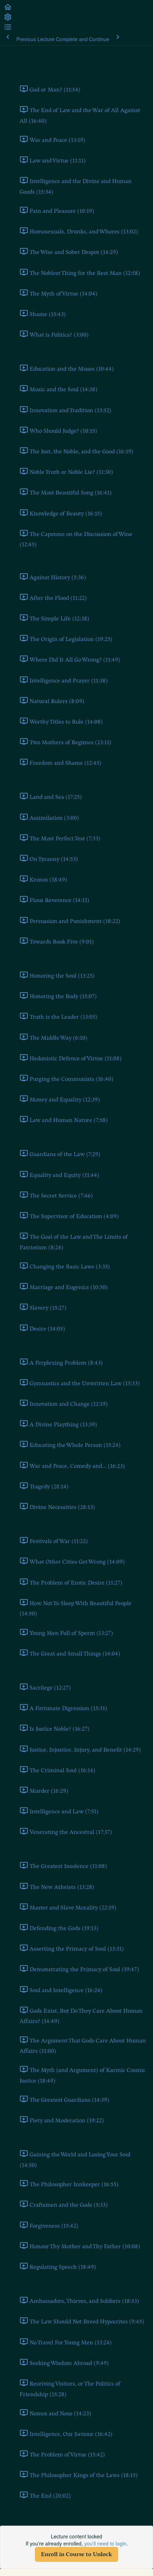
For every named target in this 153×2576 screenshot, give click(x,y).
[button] (8, 9)
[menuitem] (8, 19)
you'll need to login (105, 2543)
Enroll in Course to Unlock (76, 2554)
